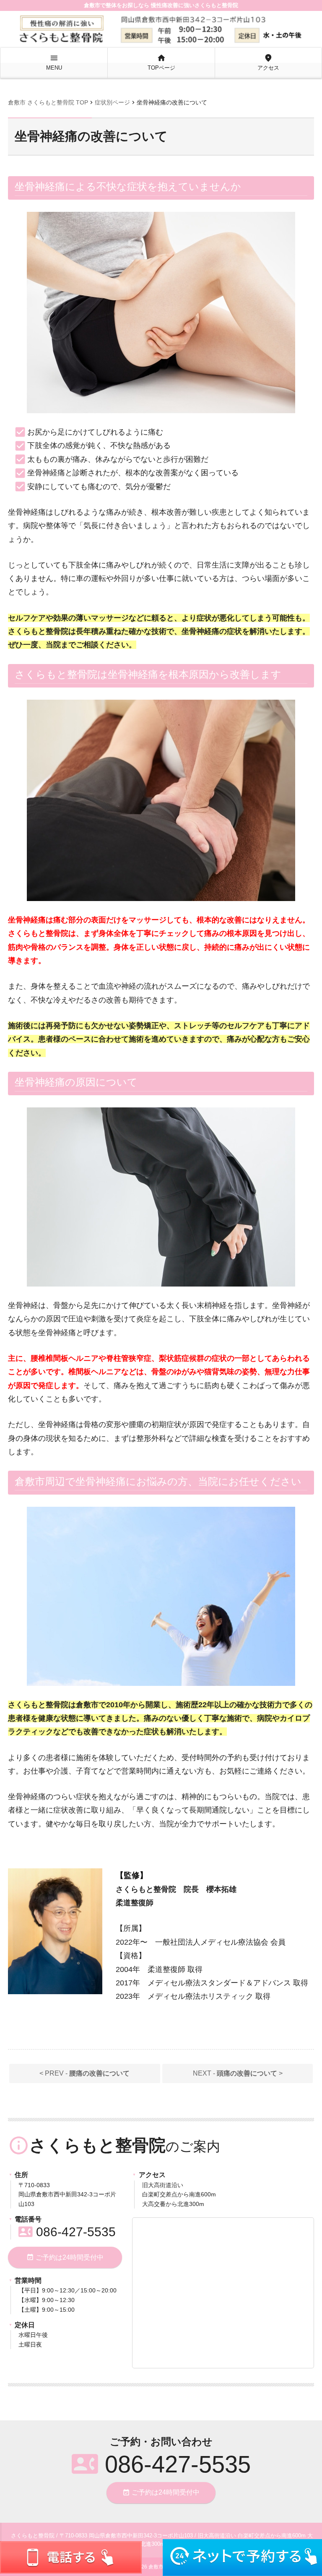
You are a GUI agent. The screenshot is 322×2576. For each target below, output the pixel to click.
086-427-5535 (67, 2232)
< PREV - (84, 2073)
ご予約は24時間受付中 (65, 2257)
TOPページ (161, 62)
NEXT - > (238, 2073)
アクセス (268, 62)
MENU (54, 62)
